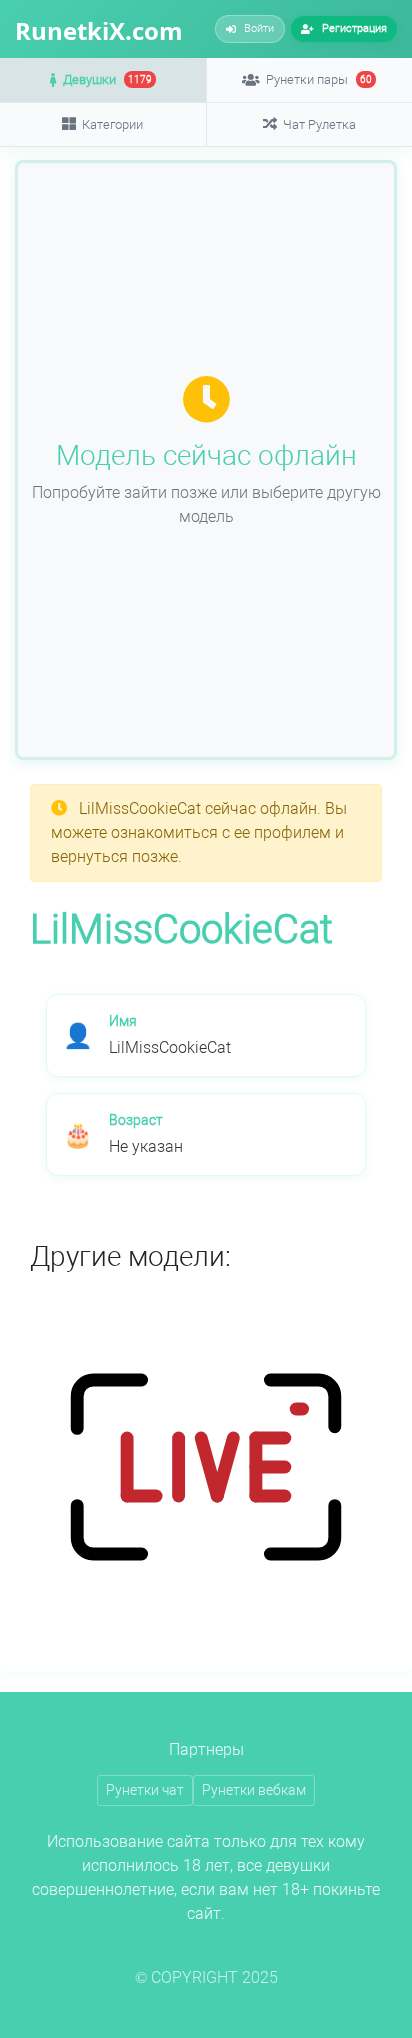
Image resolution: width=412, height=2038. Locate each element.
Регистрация (354, 28)
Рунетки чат (145, 1790)
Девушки (107, 79)
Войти (259, 28)
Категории (112, 124)
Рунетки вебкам (254, 1790)
